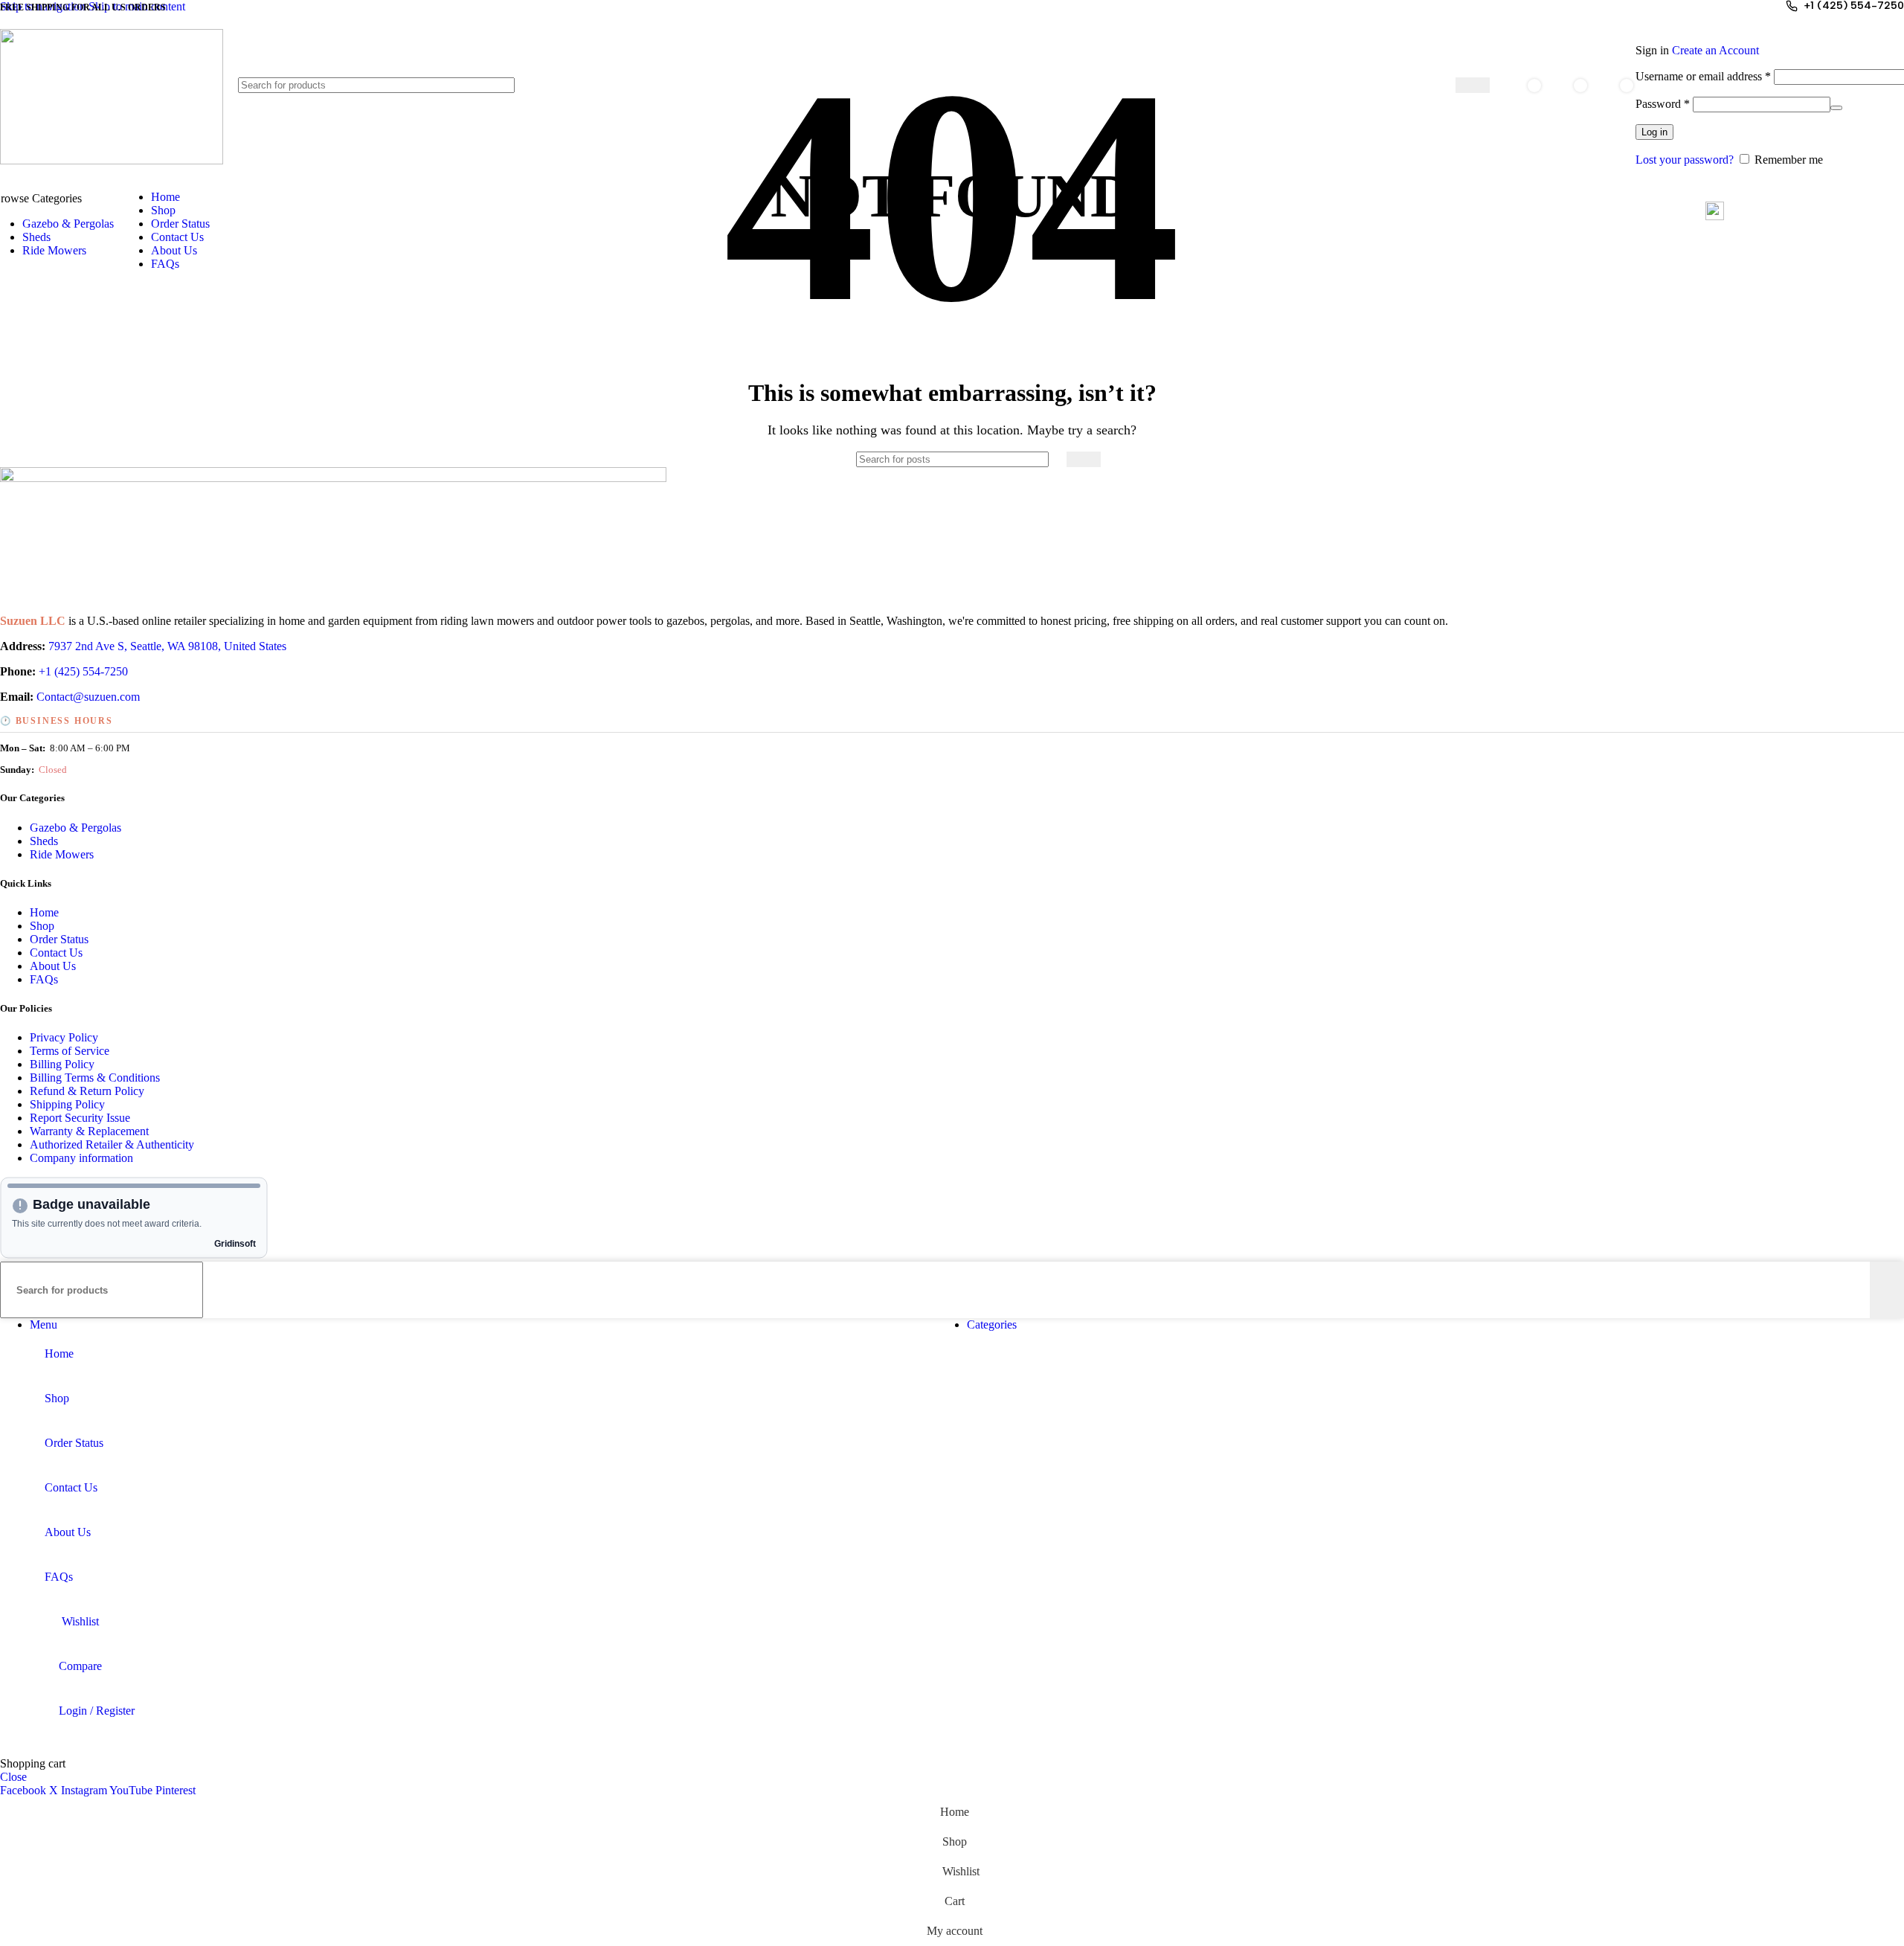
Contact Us (56, 953)
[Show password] (1836, 108)
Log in (1654, 132)
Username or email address (1703, 76)
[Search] (1473, 85)
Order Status (59, 939)
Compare (80, 1666)
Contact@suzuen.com (88, 697)
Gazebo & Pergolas (75, 828)
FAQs (44, 979)
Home (44, 912)
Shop (42, 926)
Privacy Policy (64, 1037)
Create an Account (1715, 50)
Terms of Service (70, 1051)
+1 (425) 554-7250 (1854, 6)
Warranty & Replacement (89, 1131)
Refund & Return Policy (87, 1091)
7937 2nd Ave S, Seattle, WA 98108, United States (167, 646)
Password (1663, 104)
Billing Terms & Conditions (95, 1078)
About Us (53, 966)
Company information (81, 1158)
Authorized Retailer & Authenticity (112, 1144)
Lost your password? (1685, 160)
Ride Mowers (62, 854)
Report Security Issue (80, 1118)
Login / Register (97, 1711)
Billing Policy (62, 1064)
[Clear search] (1444, 86)
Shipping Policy (67, 1104)
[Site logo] (112, 160)
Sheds (44, 841)
